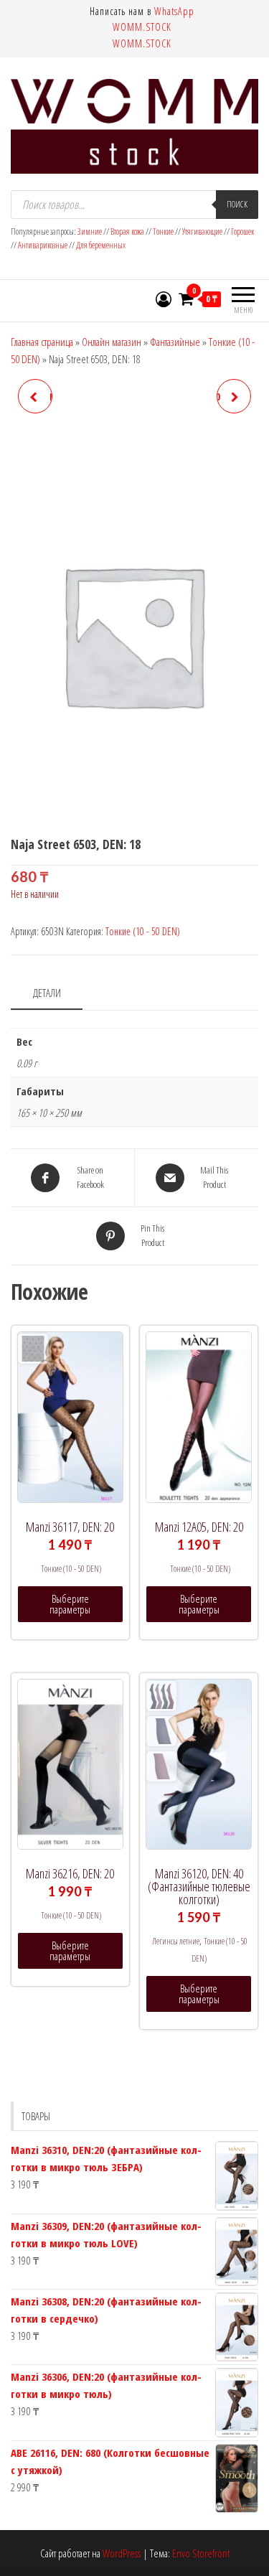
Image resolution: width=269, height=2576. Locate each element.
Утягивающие (202, 231)
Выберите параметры (70, 1604)
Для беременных (101, 245)
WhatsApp (174, 11)
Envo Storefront (201, 2553)
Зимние (90, 231)
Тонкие (163, 231)
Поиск (237, 204)
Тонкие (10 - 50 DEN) (143, 931)
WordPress (122, 2553)
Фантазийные (175, 342)
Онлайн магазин (112, 342)
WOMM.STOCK (142, 27)
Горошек (242, 231)
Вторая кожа (127, 231)
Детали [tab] (47, 993)
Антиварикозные (43, 245)
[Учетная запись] (164, 299)
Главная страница (42, 342)
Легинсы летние (176, 1941)
